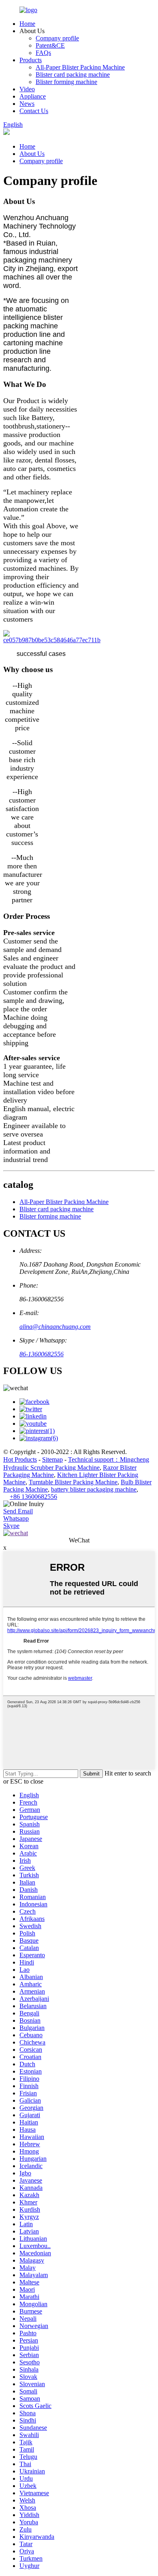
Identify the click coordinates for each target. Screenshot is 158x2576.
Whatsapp (16, 1518)
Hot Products (20, 1459)
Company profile (57, 38)
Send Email (18, 1511)
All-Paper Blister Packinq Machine (80, 67)
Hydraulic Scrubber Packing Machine (51, 1468)
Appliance (33, 96)
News (27, 104)
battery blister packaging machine (94, 1489)
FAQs (43, 53)
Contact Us (34, 111)
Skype (11, 1526)
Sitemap (52, 1459)
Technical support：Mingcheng (109, 1459)
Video (27, 89)
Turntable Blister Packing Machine (73, 1482)
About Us (32, 154)
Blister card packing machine (73, 75)
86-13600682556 (42, 1354)
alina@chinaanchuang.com (55, 1327)
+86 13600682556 (33, 1497)
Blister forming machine (66, 82)
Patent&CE (50, 45)
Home (27, 24)
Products (31, 60)
